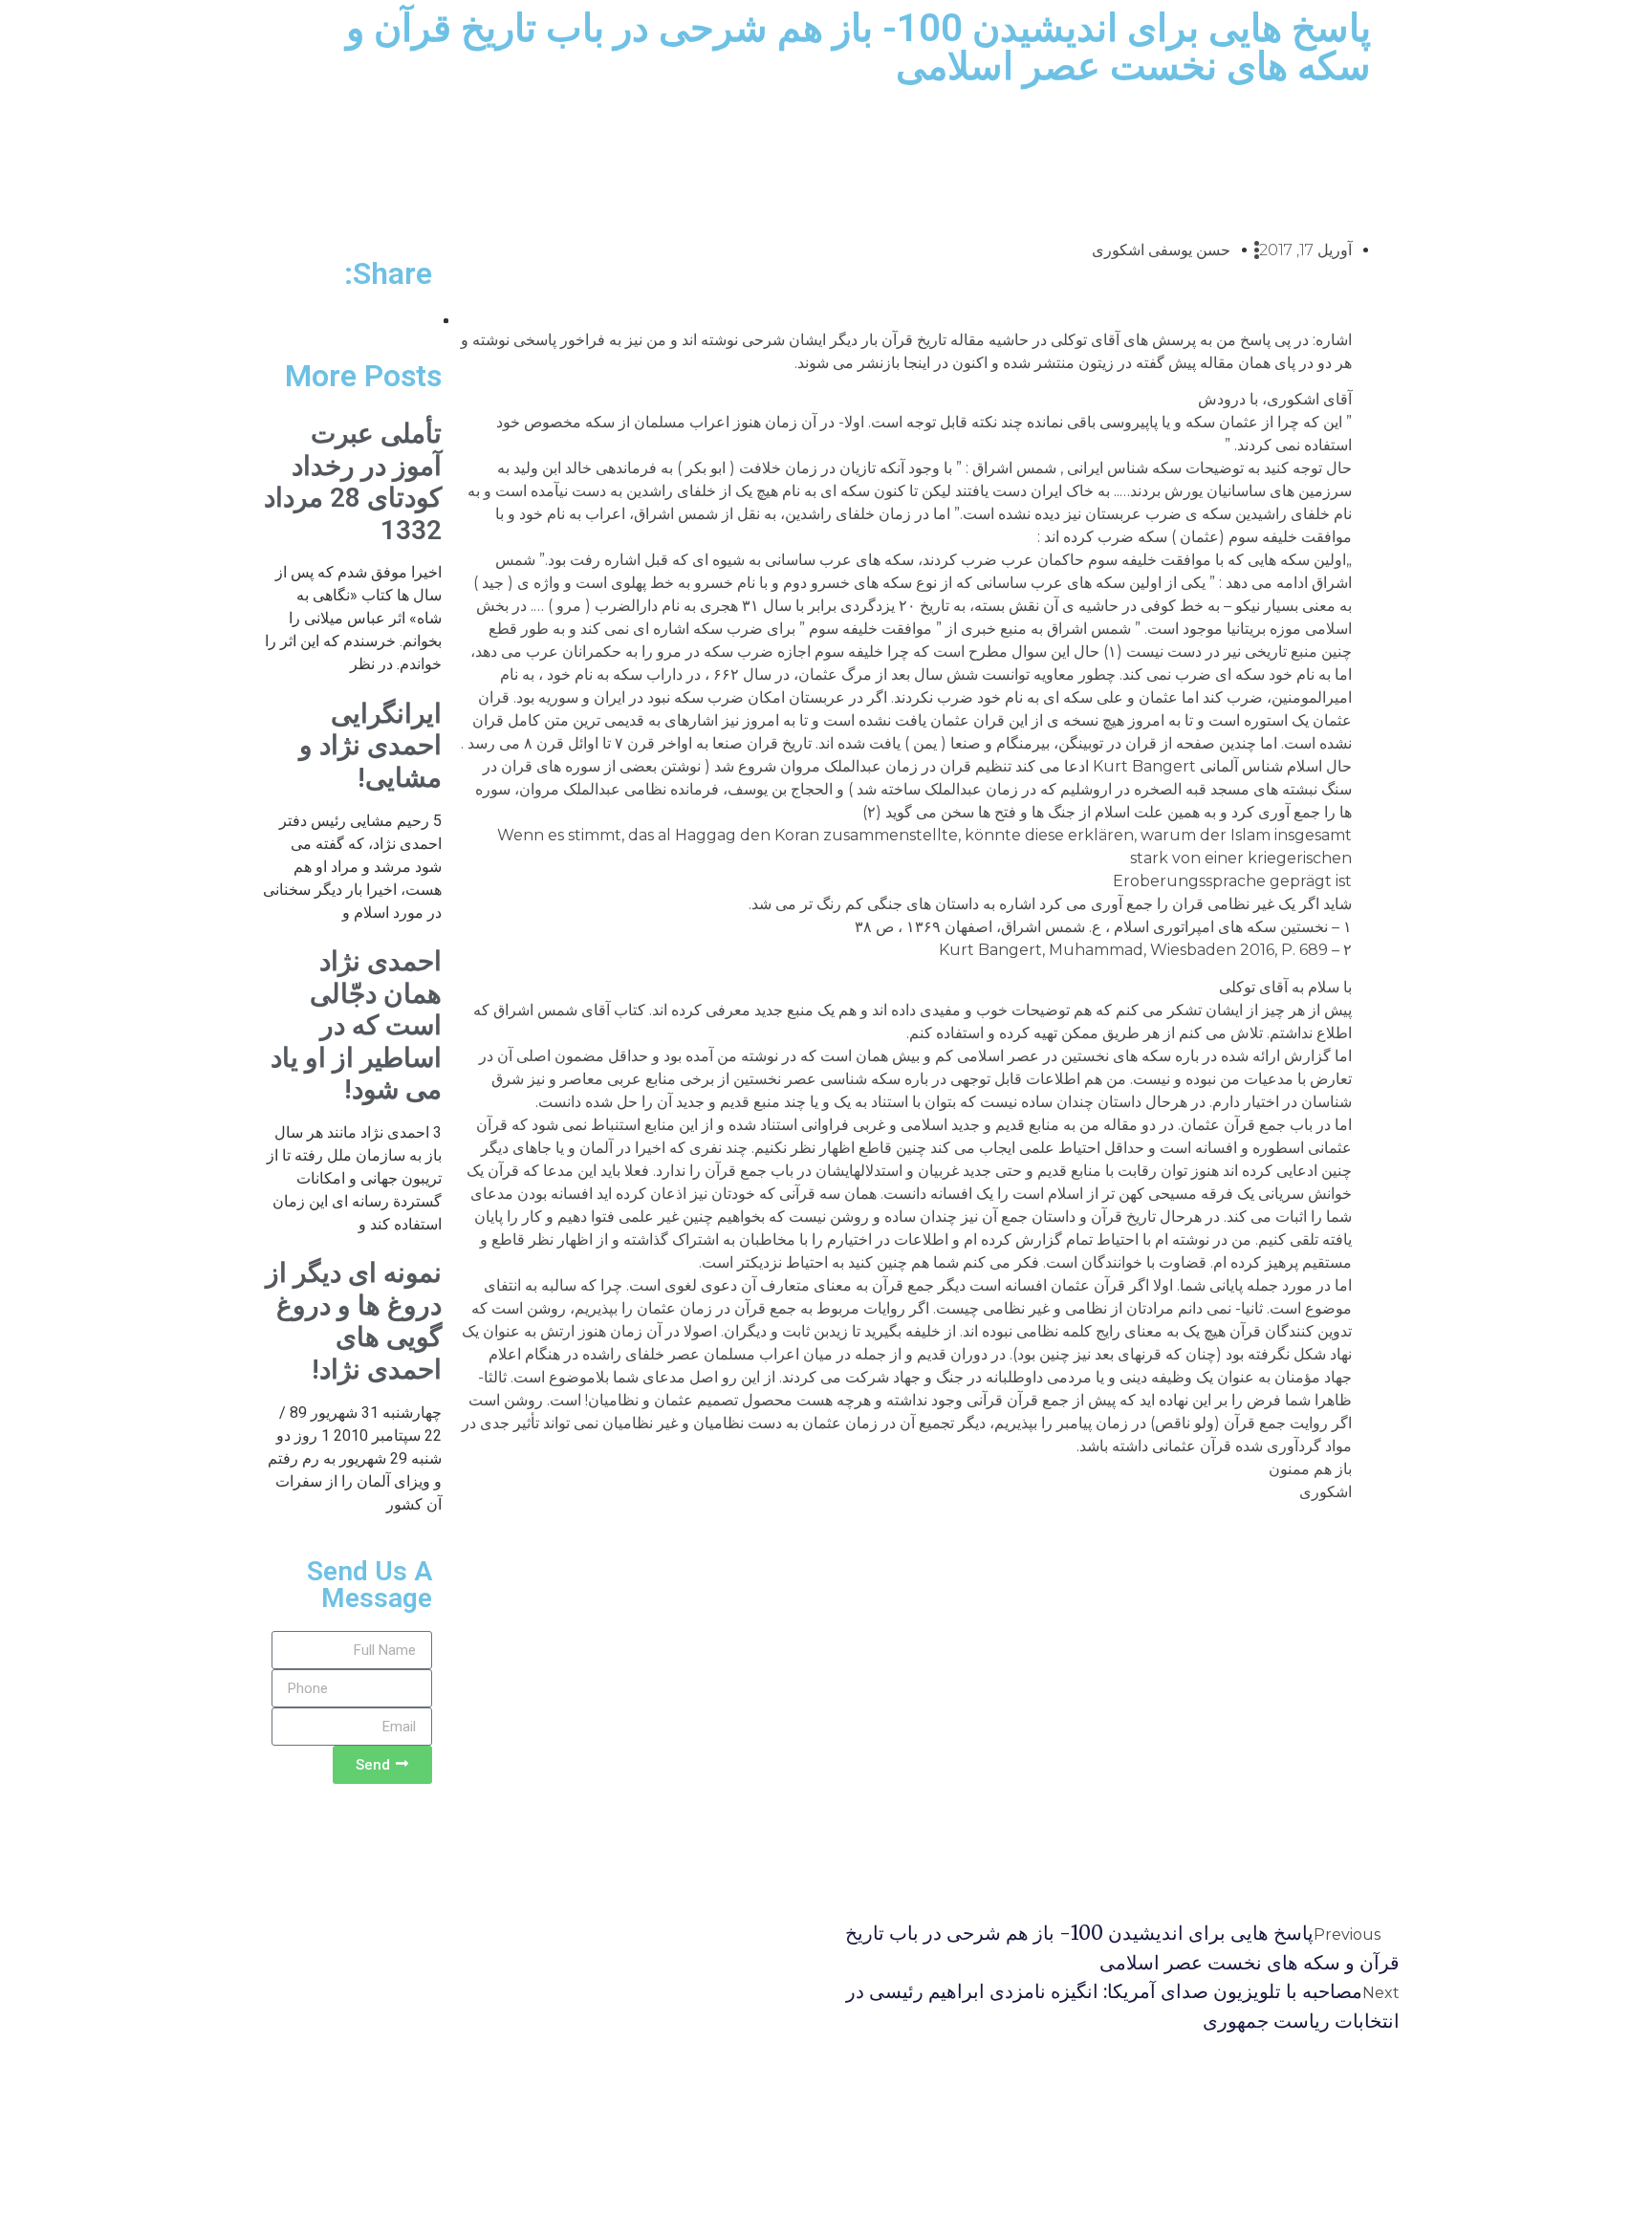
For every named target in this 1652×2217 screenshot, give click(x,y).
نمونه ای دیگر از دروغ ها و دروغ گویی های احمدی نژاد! (354, 1321)
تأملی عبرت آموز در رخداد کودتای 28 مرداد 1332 (353, 482)
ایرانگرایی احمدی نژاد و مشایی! (370, 746)
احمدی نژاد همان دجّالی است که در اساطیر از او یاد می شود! (356, 1025)
